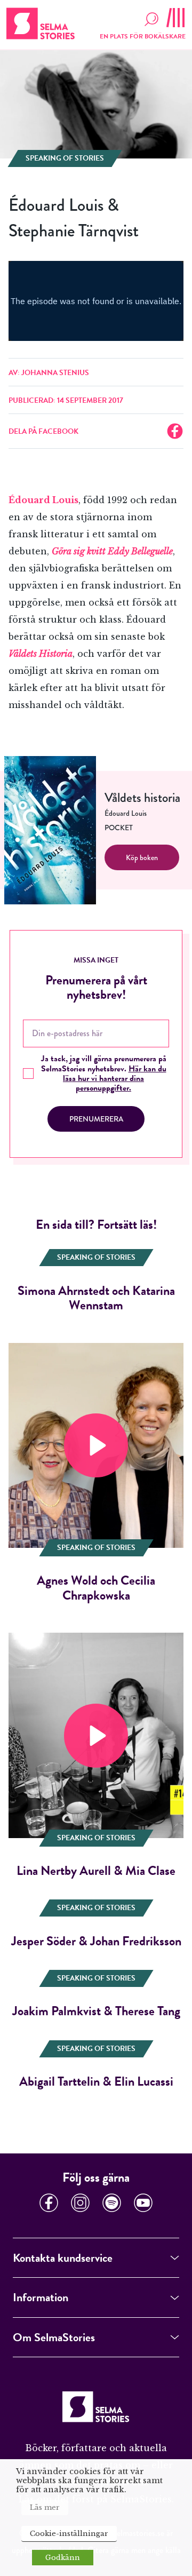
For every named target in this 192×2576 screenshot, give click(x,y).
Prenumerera (96, 1119)
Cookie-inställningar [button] (69, 2534)
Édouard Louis (43, 500)
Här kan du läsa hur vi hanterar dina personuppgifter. (115, 1079)
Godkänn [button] (63, 2558)
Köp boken (142, 857)
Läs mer (45, 2507)
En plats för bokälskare (143, 36)
